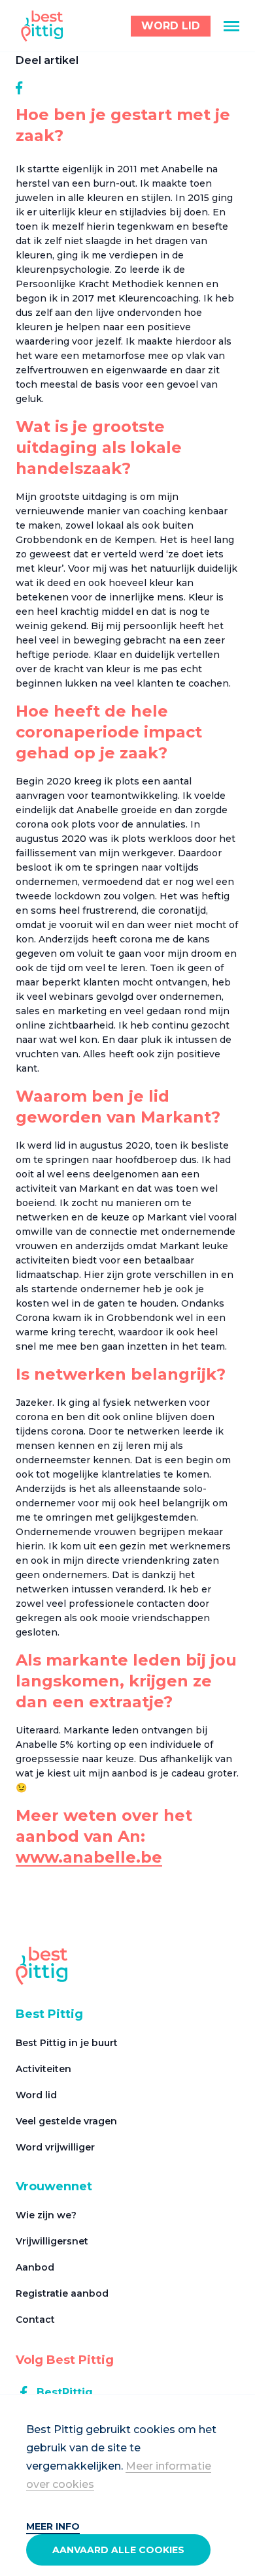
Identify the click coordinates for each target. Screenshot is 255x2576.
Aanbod (35, 2267)
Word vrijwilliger (55, 2147)
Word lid (36, 2095)
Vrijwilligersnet (52, 2241)
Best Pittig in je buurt (67, 2043)
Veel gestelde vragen (66, 2121)
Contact (35, 2320)
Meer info (53, 2526)
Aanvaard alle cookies (118, 2550)
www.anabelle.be (89, 1857)
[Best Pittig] (42, 26)
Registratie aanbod (62, 2293)
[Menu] (231, 26)
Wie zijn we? (46, 2215)
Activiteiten (43, 2069)
